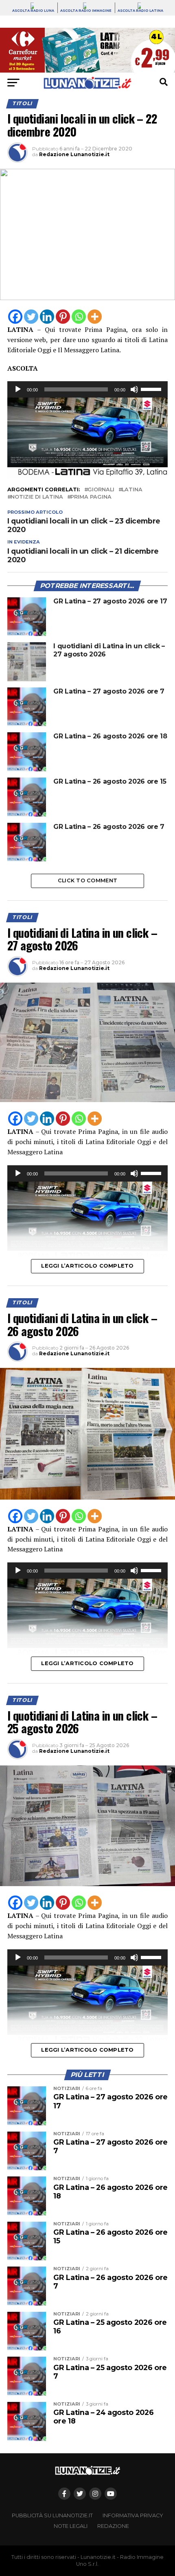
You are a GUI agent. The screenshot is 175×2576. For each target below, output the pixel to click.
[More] (95, 317)
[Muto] (134, 389)
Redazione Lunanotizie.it (74, 154)
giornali (101, 490)
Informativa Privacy (133, 2515)
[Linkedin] (47, 317)
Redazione (113, 2526)
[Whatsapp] (79, 317)
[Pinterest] (63, 317)
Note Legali (71, 2526)
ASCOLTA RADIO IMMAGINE (86, 11)
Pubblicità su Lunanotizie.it (52, 2515)
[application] (87, 389)
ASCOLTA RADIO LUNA (33, 11)
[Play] (18, 389)
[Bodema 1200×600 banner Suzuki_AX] (87, 476)
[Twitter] (31, 317)
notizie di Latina (37, 497)
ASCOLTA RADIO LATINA (140, 11)
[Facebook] (15, 317)
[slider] (152, 389)
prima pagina (91, 497)
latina (132, 490)
